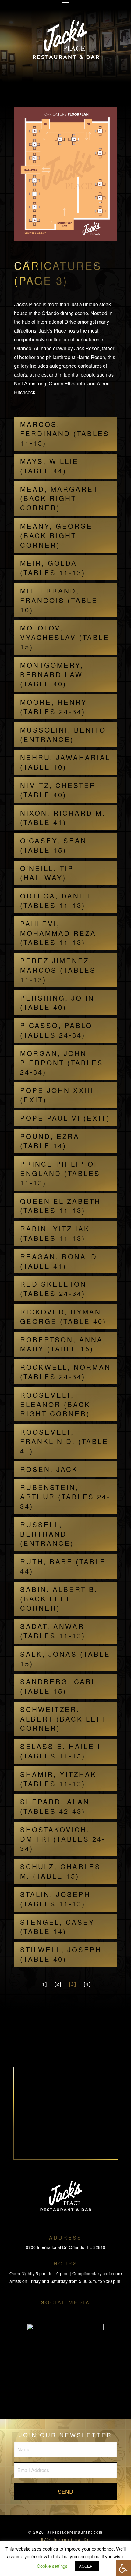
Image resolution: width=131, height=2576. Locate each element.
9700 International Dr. (66, 2539)
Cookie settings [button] (52, 2566)
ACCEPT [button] (87, 2566)
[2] (58, 1984)
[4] (87, 1984)
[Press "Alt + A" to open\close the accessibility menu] (124, 2568)
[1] (44, 1984)
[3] (73, 1984)
